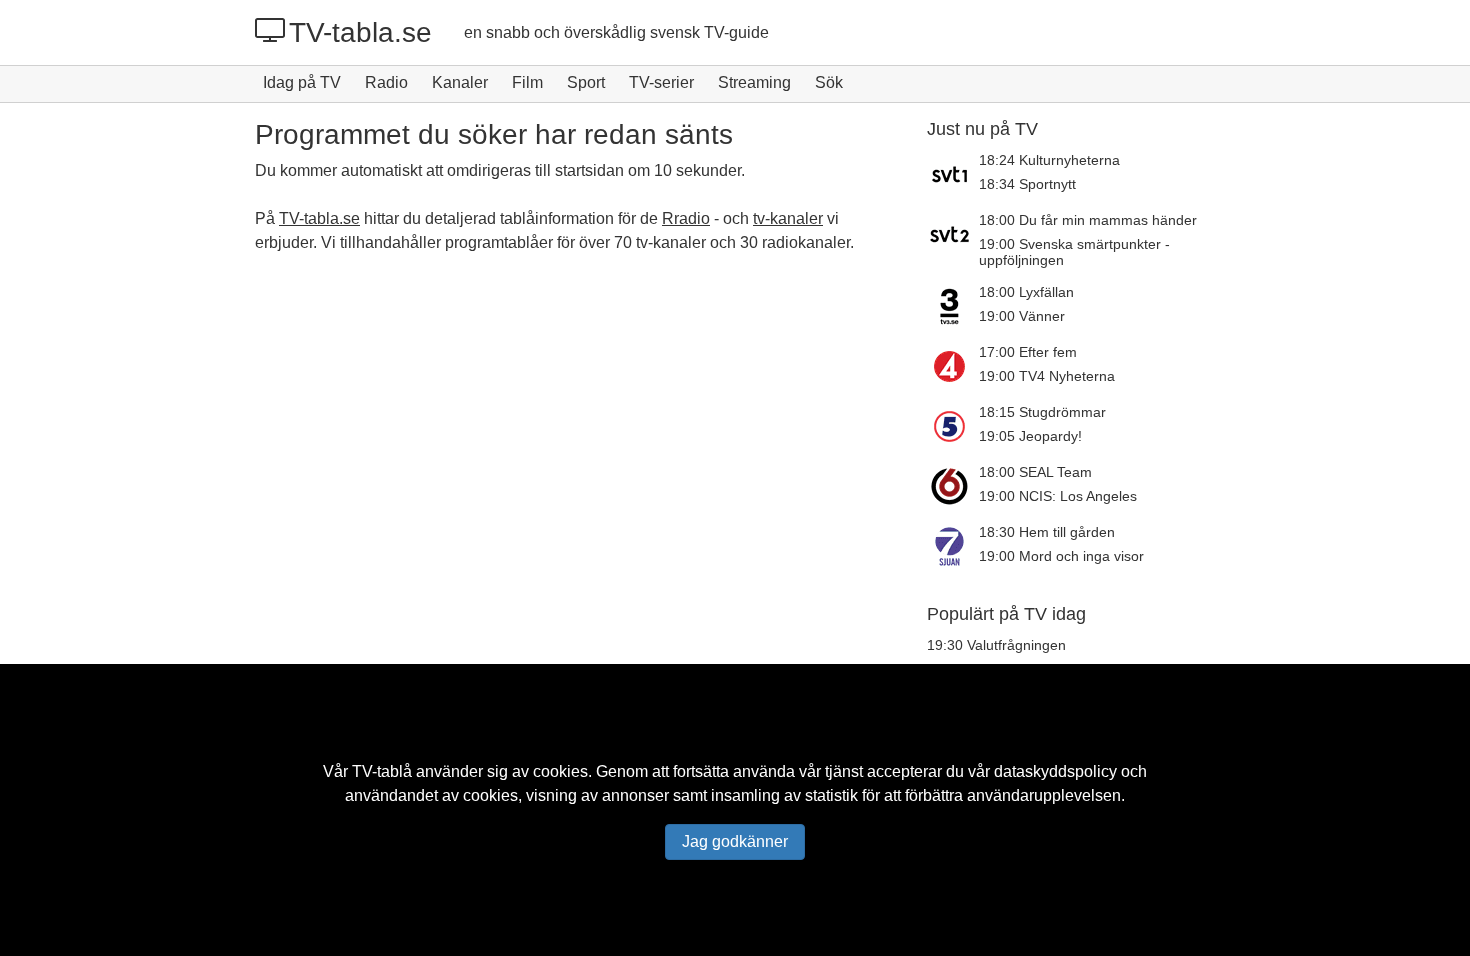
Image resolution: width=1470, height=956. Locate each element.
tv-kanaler (788, 218)
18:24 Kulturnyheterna (1049, 160)
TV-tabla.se (360, 32)
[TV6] (953, 486)
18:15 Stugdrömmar (1042, 412)
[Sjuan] (953, 546)
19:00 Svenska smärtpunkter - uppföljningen (1074, 252)
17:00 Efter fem (1028, 352)
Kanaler (460, 82)
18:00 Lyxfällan (1026, 292)
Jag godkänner (735, 841)
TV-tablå (382, 771)
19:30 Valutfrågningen (996, 645)
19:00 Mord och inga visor (1061, 556)
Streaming (754, 82)
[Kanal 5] (953, 426)
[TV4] (953, 366)
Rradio (686, 218)
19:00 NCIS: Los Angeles (1058, 496)
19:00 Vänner (1022, 316)
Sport (586, 82)
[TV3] (953, 306)
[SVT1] (953, 174)
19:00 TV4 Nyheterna (1047, 376)
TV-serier (661, 82)
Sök (829, 82)
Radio (386, 82)
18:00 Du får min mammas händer (1088, 220)
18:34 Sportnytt (1027, 184)
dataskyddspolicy (1055, 771)
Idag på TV (302, 82)
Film (527, 82)
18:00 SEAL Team (1035, 472)
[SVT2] (953, 240)
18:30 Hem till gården (1047, 532)
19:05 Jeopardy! (1030, 436)
